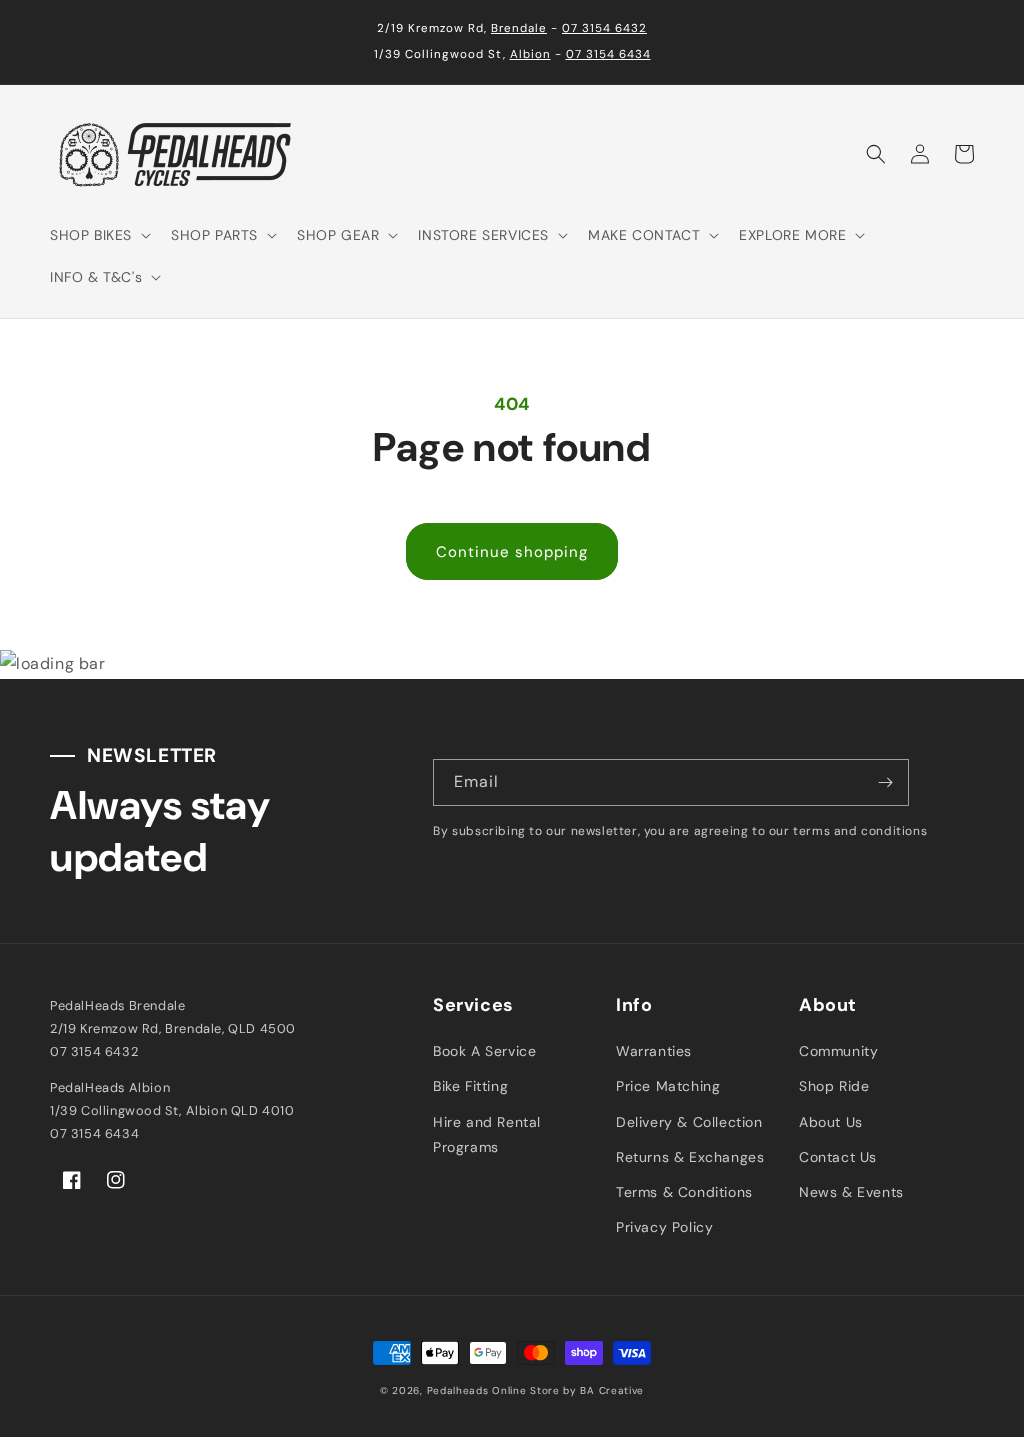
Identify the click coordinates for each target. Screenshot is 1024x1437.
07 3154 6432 (604, 28)
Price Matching (668, 1086)
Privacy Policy (664, 1227)
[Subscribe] (886, 782)
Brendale (519, 28)
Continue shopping (512, 552)
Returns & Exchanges (690, 1157)
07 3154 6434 (608, 54)
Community (838, 1051)
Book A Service (484, 1051)
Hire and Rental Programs (487, 1134)
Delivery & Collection (689, 1122)
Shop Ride (834, 1086)
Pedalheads (460, 1390)
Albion (530, 54)
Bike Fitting (470, 1086)
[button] (98, 235)
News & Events (851, 1192)
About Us (831, 1122)
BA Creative (612, 1390)
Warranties (654, 1051)
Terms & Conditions (684, 1192)
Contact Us (838, 1157)
